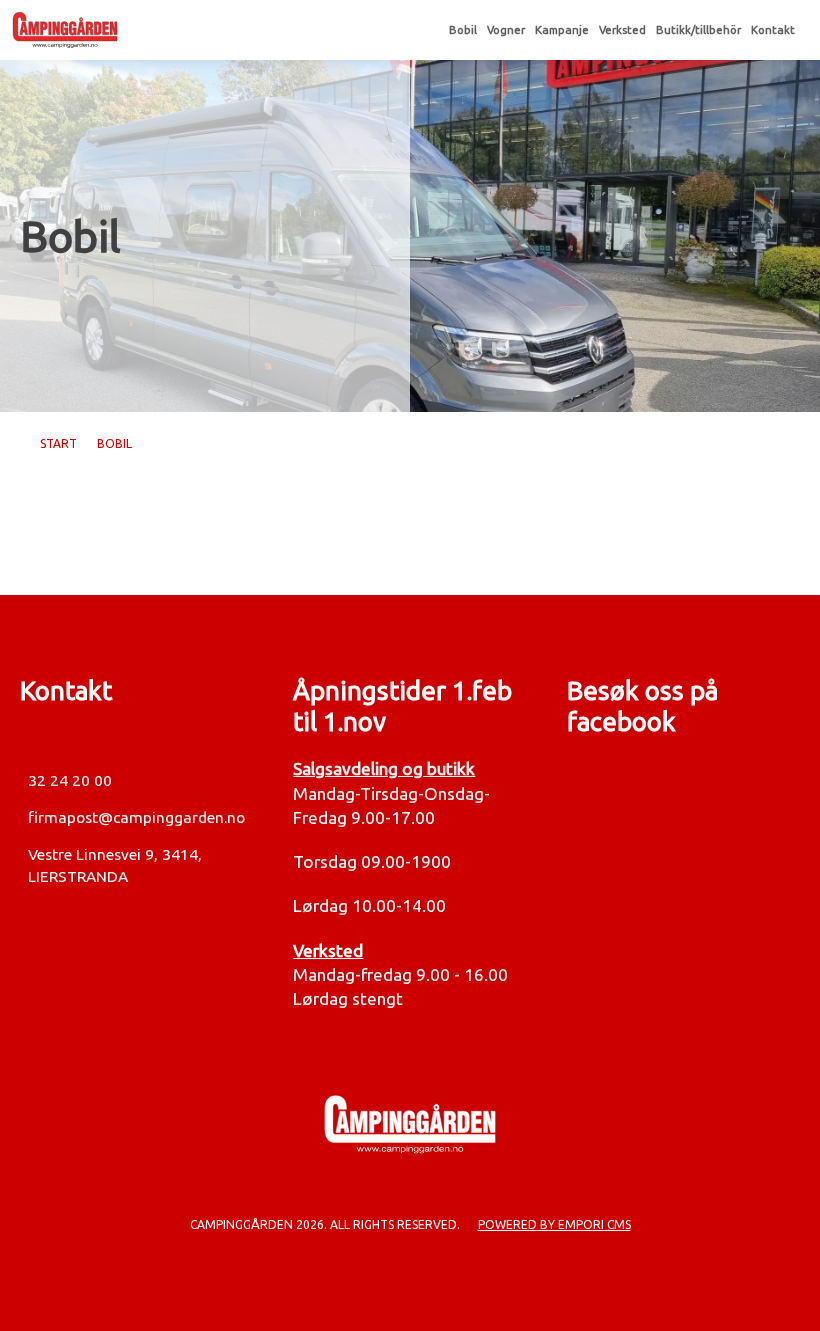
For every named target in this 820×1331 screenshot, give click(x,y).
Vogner (506, 30)
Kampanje (562, 30)
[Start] (222, 30)
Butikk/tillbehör (698, 30)
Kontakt (773, 30)
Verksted (622, 30)
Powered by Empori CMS (554, 1224)
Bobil (463, 30)
